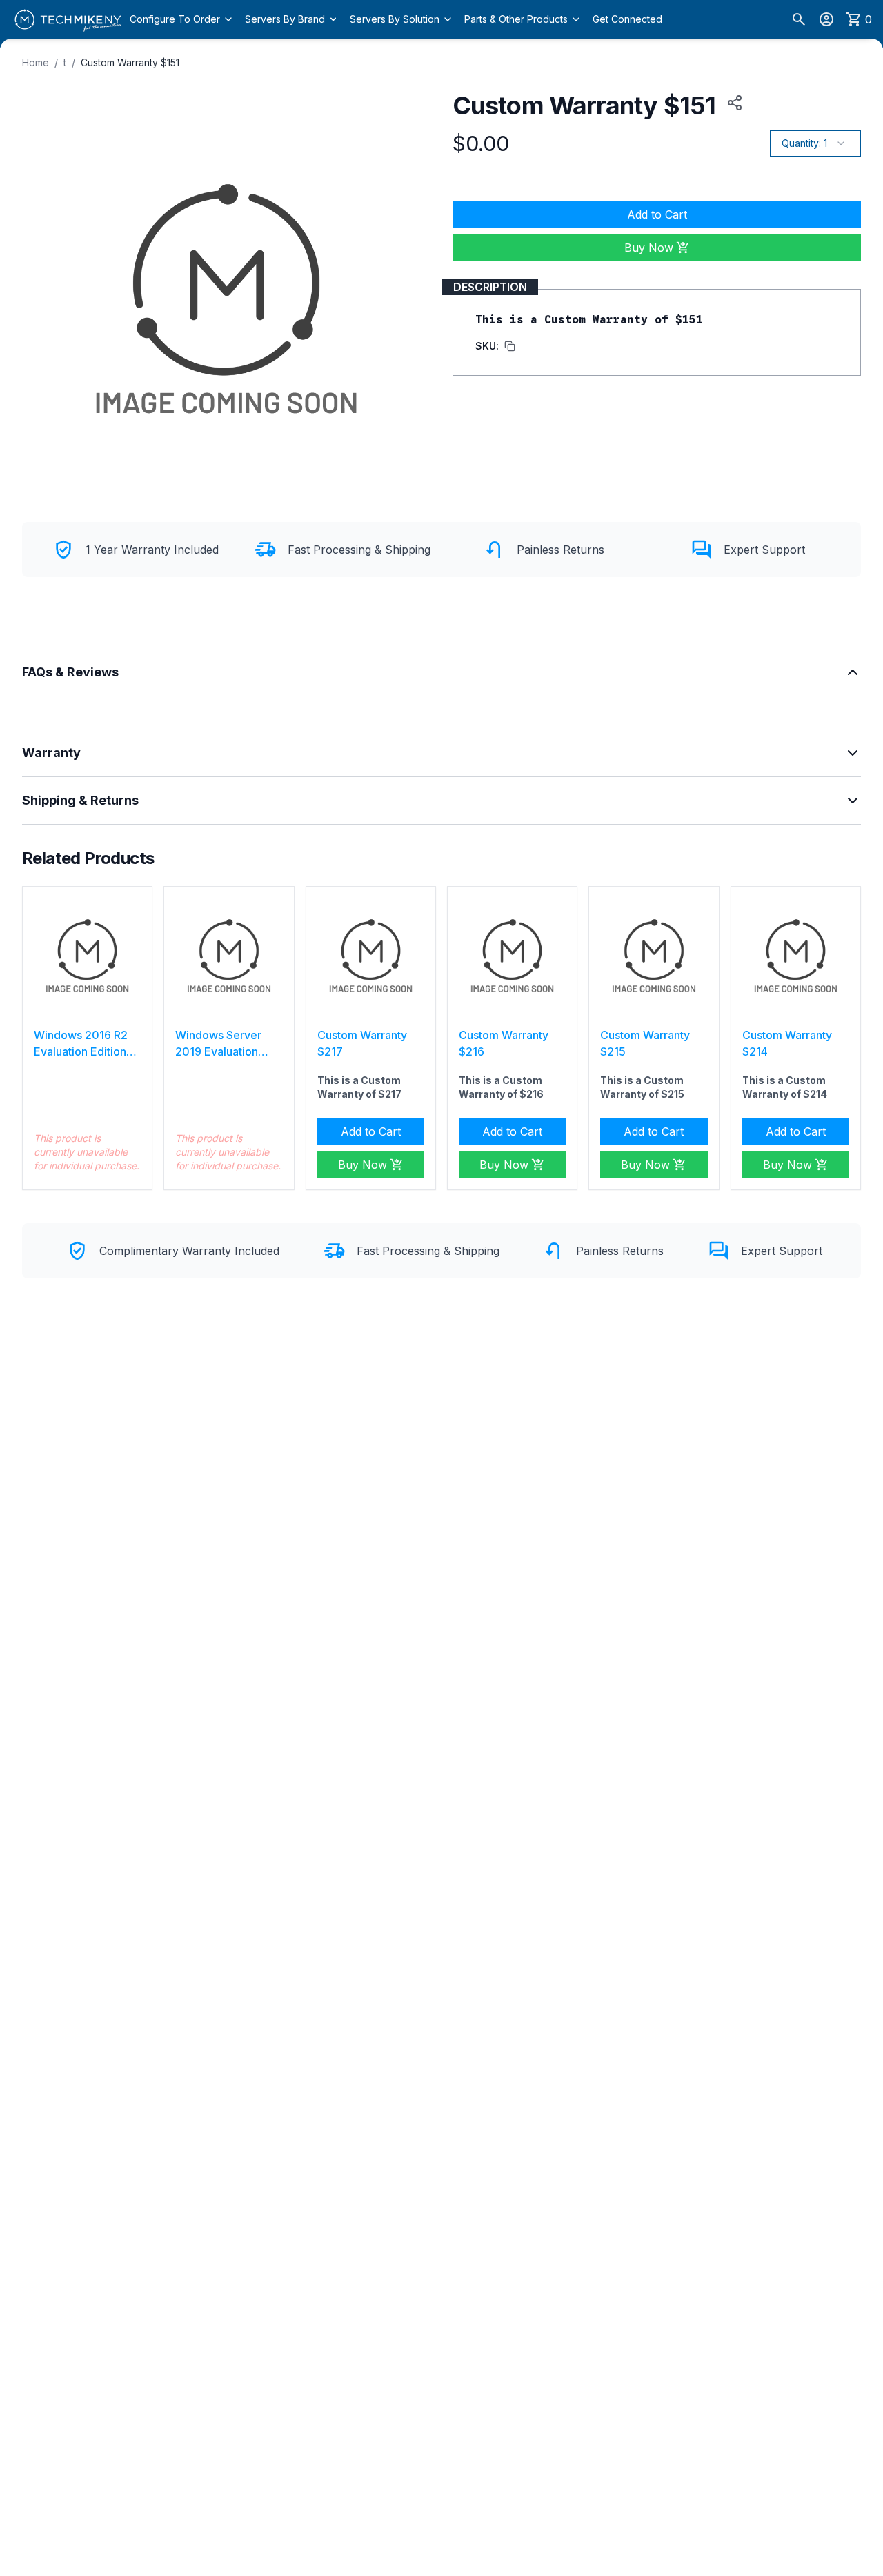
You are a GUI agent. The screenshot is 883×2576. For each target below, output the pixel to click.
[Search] (799, 19)
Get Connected (627, 19)
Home (36, 62)
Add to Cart (657, 214)
